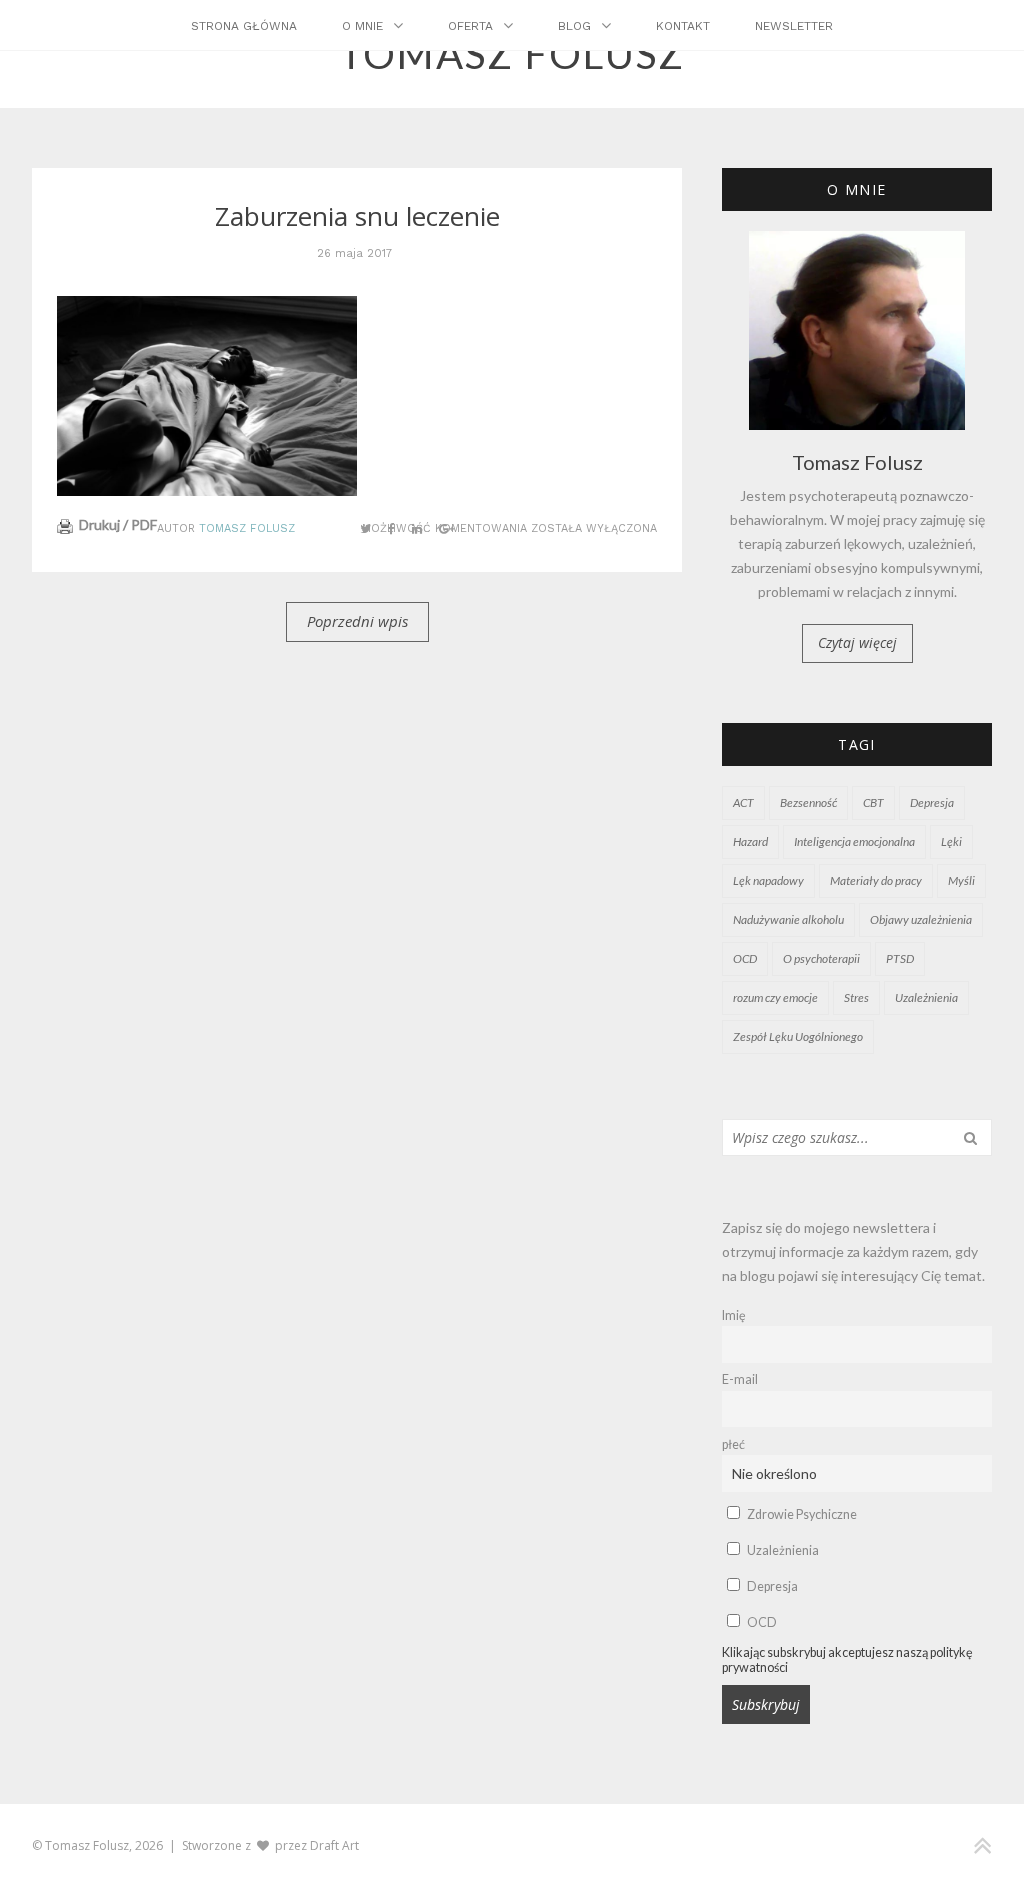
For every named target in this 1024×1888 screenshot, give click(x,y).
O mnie (362, 26)
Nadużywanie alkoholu (788, 919)
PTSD (900, 958)
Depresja (932, 802)
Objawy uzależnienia (921, 919)
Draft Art (334, 1845)
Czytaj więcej (857, 642)
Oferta (470, 26)
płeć (733, 1444)
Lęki (951, 841)
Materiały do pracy (876, 880)
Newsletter (794, 26)
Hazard (750, 841)
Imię (734, 1315)
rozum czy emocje (775, 997)
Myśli (961, 880)
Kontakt (683, 26)
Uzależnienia (926, 997)
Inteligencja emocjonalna (854, 841)
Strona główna (244, 26)
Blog (574, 26)
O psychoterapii (821, 958)
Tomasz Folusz (247, 528)
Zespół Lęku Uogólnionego (798, 1036)
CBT (873, 802)
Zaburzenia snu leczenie (357, 216)
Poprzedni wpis (357, 621)
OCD (745, 958)
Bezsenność (808, 802)
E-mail (740, 1379)
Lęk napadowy (768, 880)
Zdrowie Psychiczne (801, 1514)
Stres (856, 997)
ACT (743, 802)
